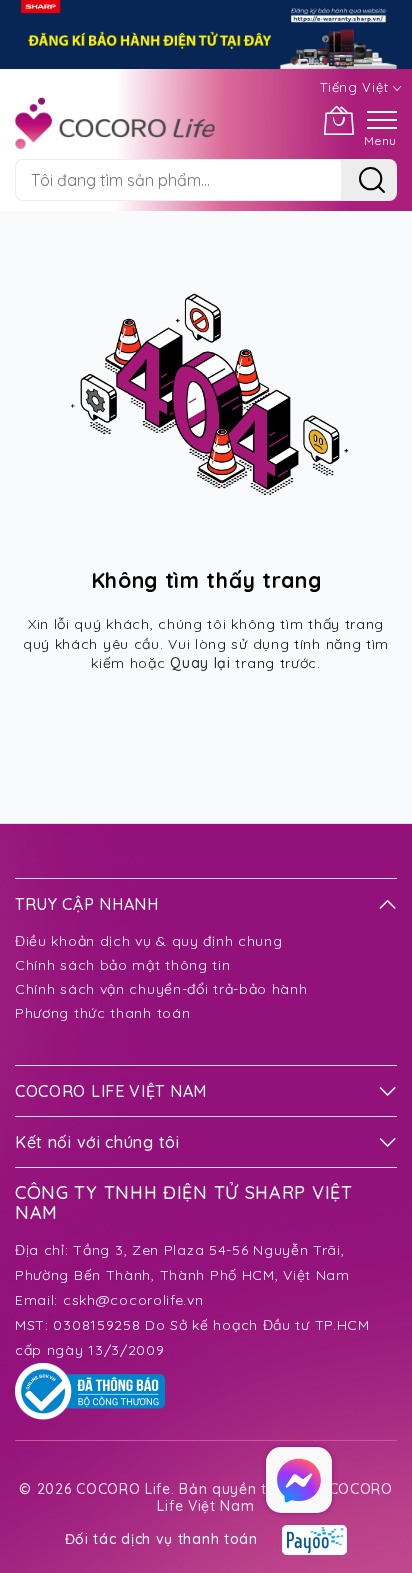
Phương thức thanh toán (102, 1013)
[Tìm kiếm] (369, 180)
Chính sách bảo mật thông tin (123, 965)
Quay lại (200, 663)
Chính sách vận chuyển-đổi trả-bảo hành (161, 989)
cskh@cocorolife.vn (133, 1300)
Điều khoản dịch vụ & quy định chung (149, 941)
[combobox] (178, 180)
